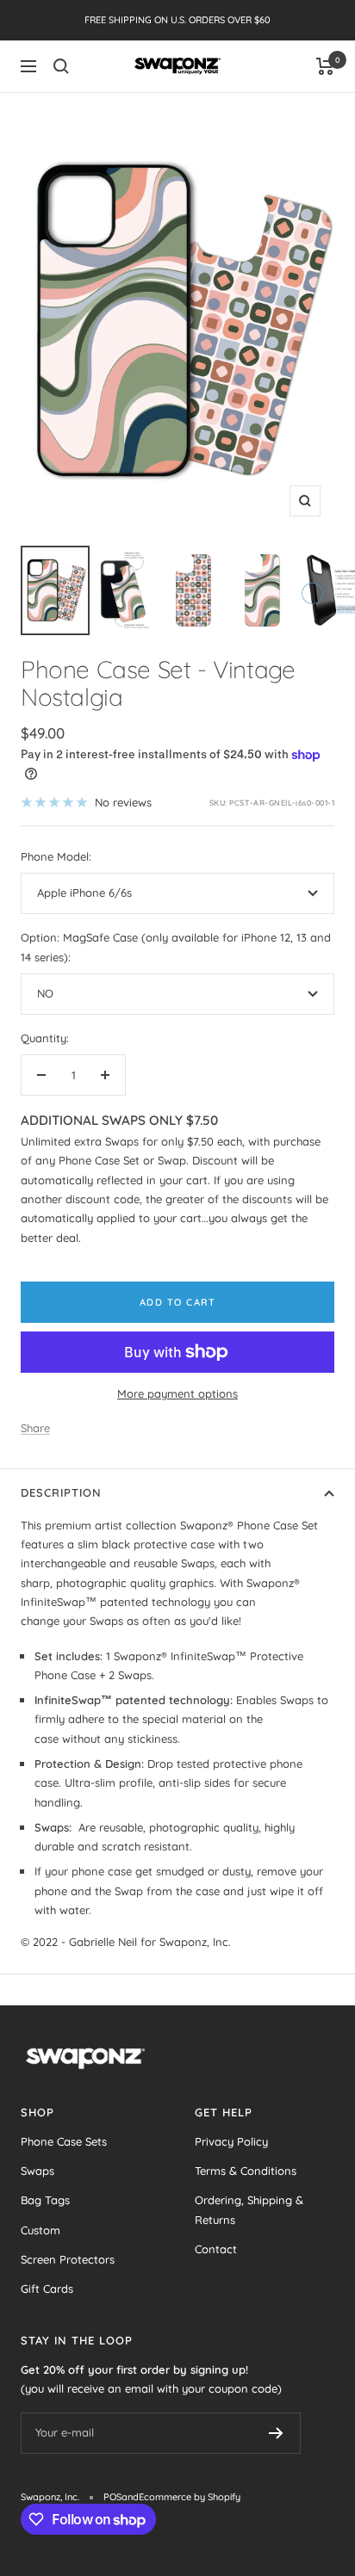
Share (35, 1428)
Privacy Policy (231, 2141)
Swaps (37, 2171)
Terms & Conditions (246, 2171)
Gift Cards (47, 2289)
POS (112, 2497)
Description (61, 1492)
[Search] (61, 66)
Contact (216, 2249)
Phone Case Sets (64, 2141)
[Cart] (325, 66)
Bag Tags (45, 2200)
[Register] (276, 2433)
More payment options (177, 1393)
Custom (40, 2230)
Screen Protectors (68, 2259)
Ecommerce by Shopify (190, 2497)
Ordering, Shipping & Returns (249, 2209)
